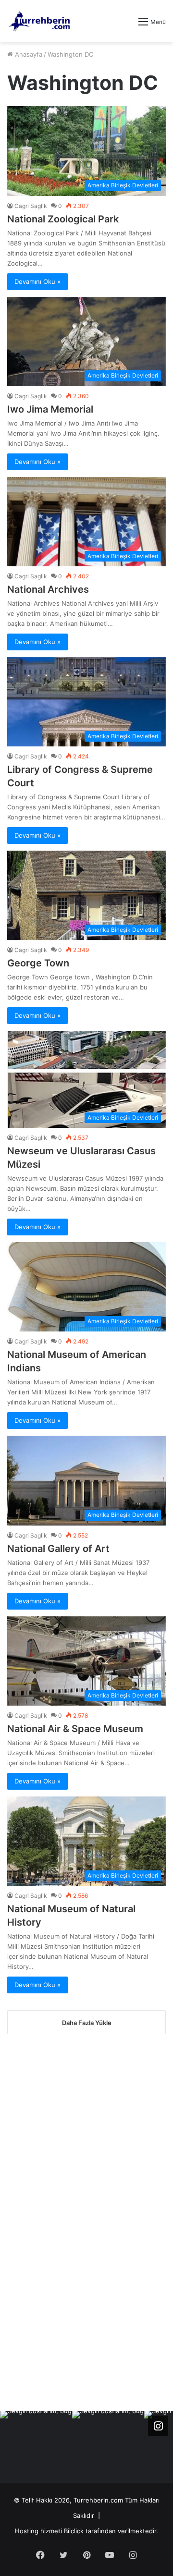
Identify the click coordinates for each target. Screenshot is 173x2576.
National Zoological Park (63, 219)
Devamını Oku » (37, 281)
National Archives (48, 589)
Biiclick (74, 2531)
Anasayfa (28, 54)
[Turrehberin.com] (40, 21)
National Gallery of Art (58, 1549)
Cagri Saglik (31, 206)
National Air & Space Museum (75, 1729)
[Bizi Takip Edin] (158, 2426)
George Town (38, 963)
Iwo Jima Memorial (50, 409)
